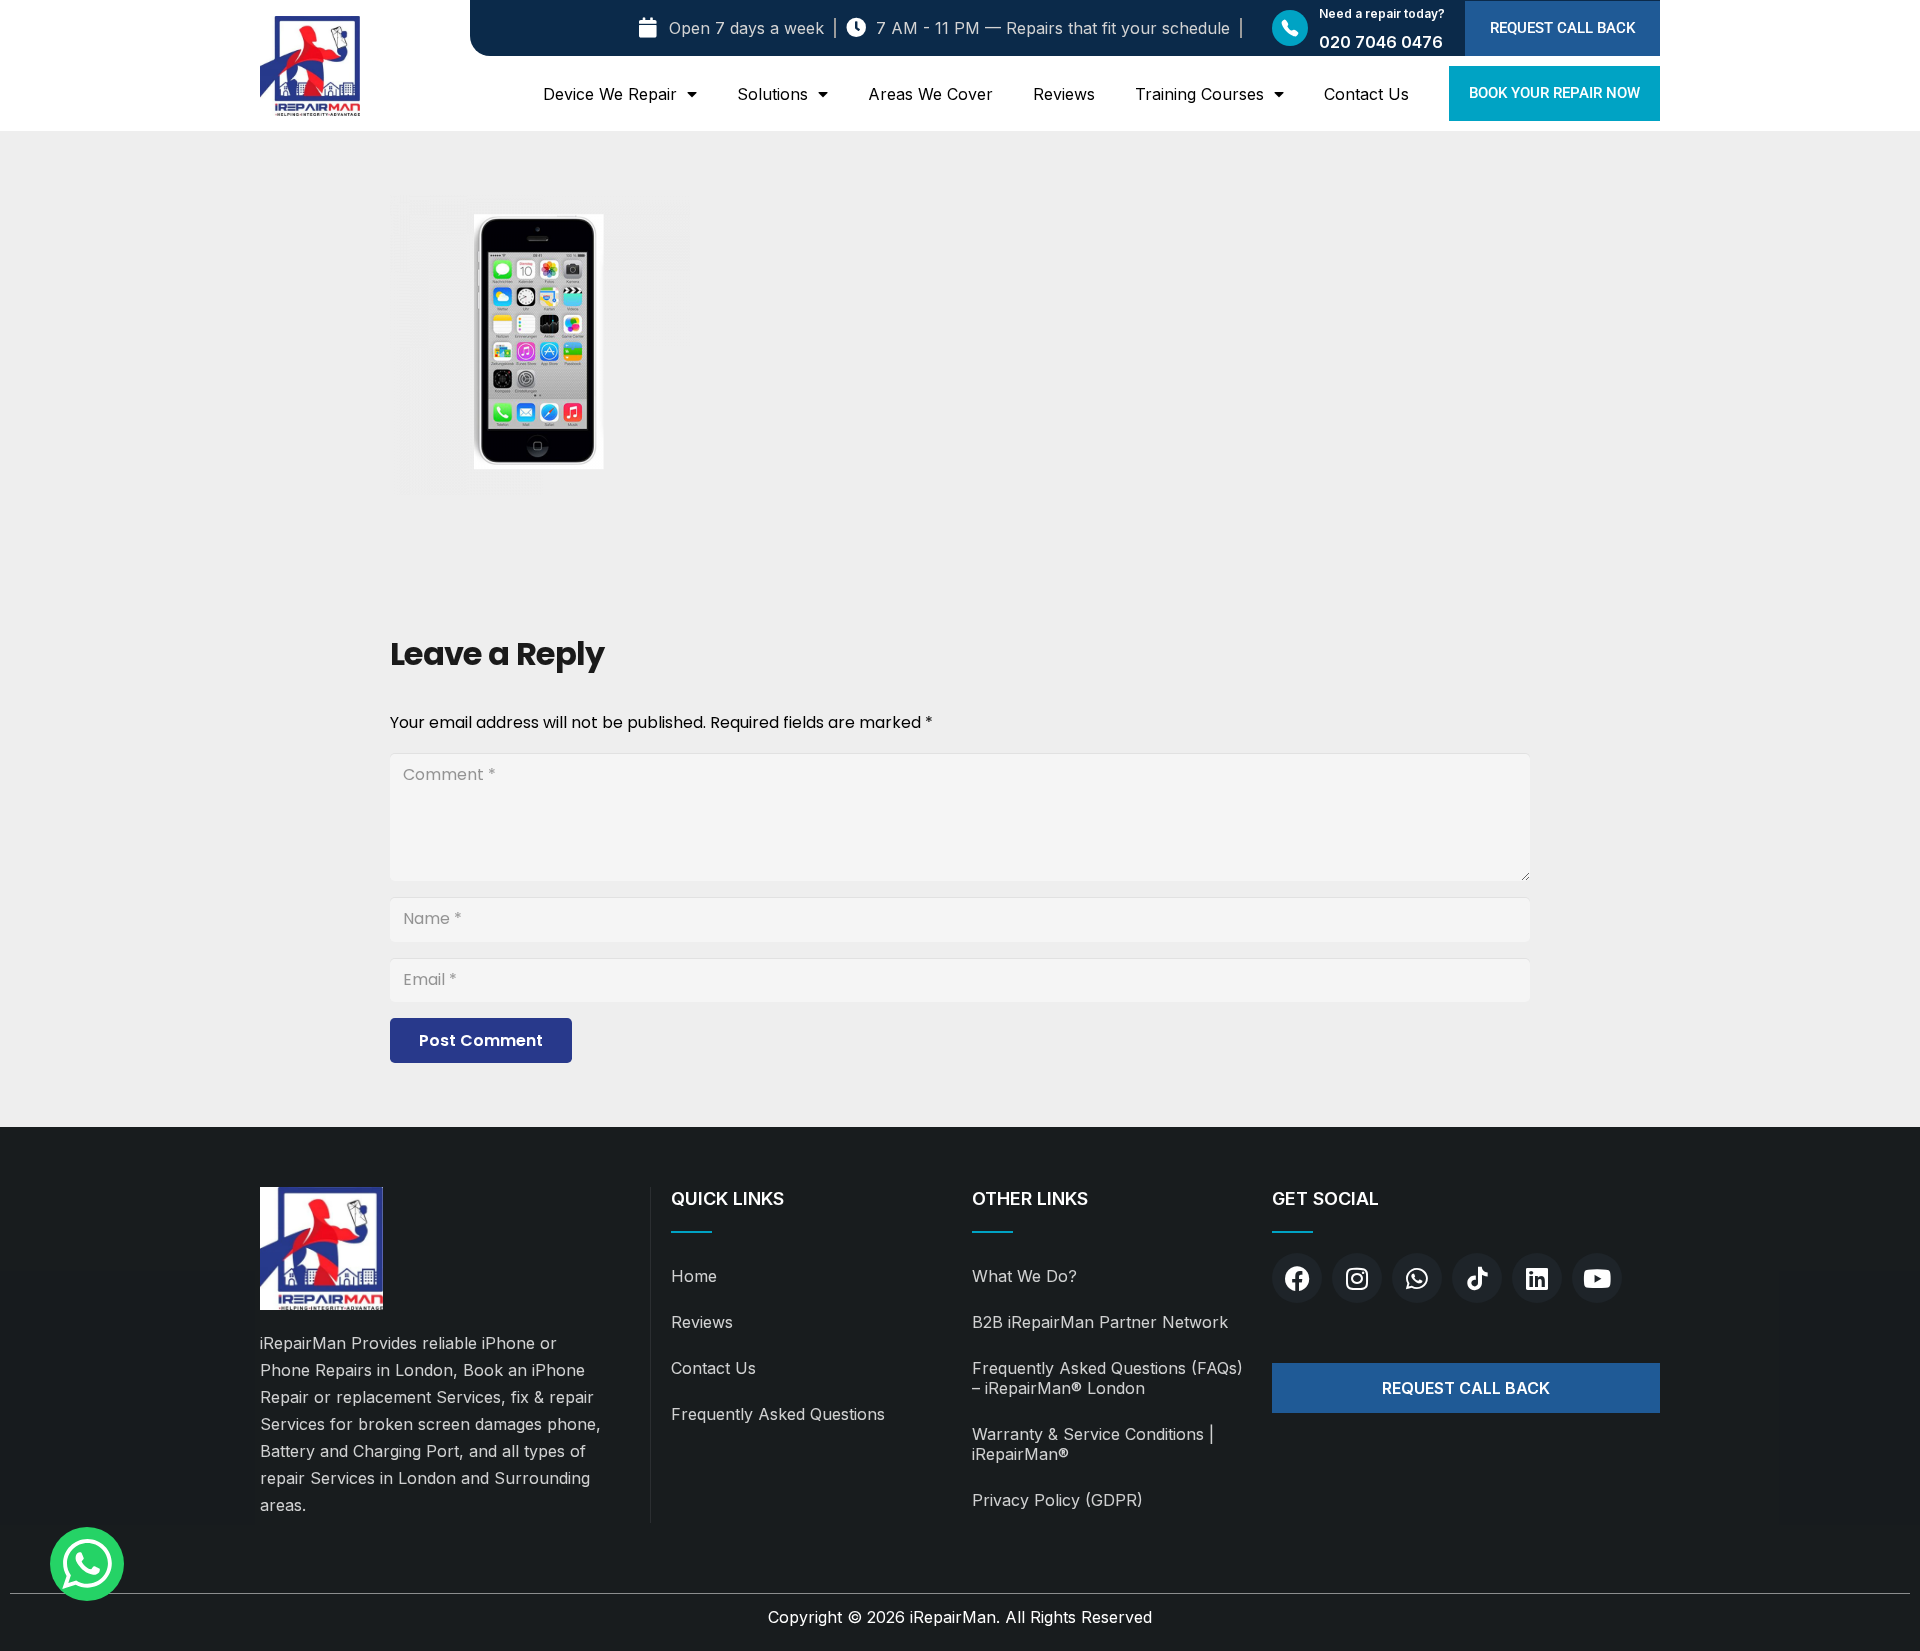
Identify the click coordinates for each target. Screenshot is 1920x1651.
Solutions (772, 94)
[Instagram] (1357, 1278)
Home (694, 1276)
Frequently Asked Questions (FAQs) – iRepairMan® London (1107, 1378)
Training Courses (1199, 94)
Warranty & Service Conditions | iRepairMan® (1093, 1444)
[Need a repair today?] (1290, 28)
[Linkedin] (1537, 1278)
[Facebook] (1297, 1278)
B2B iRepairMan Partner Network (1100, 1322)
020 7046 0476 (1381, 42)
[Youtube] (1597, 1278)
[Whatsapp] (1417, 1278)
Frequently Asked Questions (778, 1414)
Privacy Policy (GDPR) (1057, 1500)
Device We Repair (610, 94)
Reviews (1064, 94)
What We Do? (1024, 1276)
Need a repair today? (1382, 13)
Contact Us (1366, 94)
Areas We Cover (930, 94)
